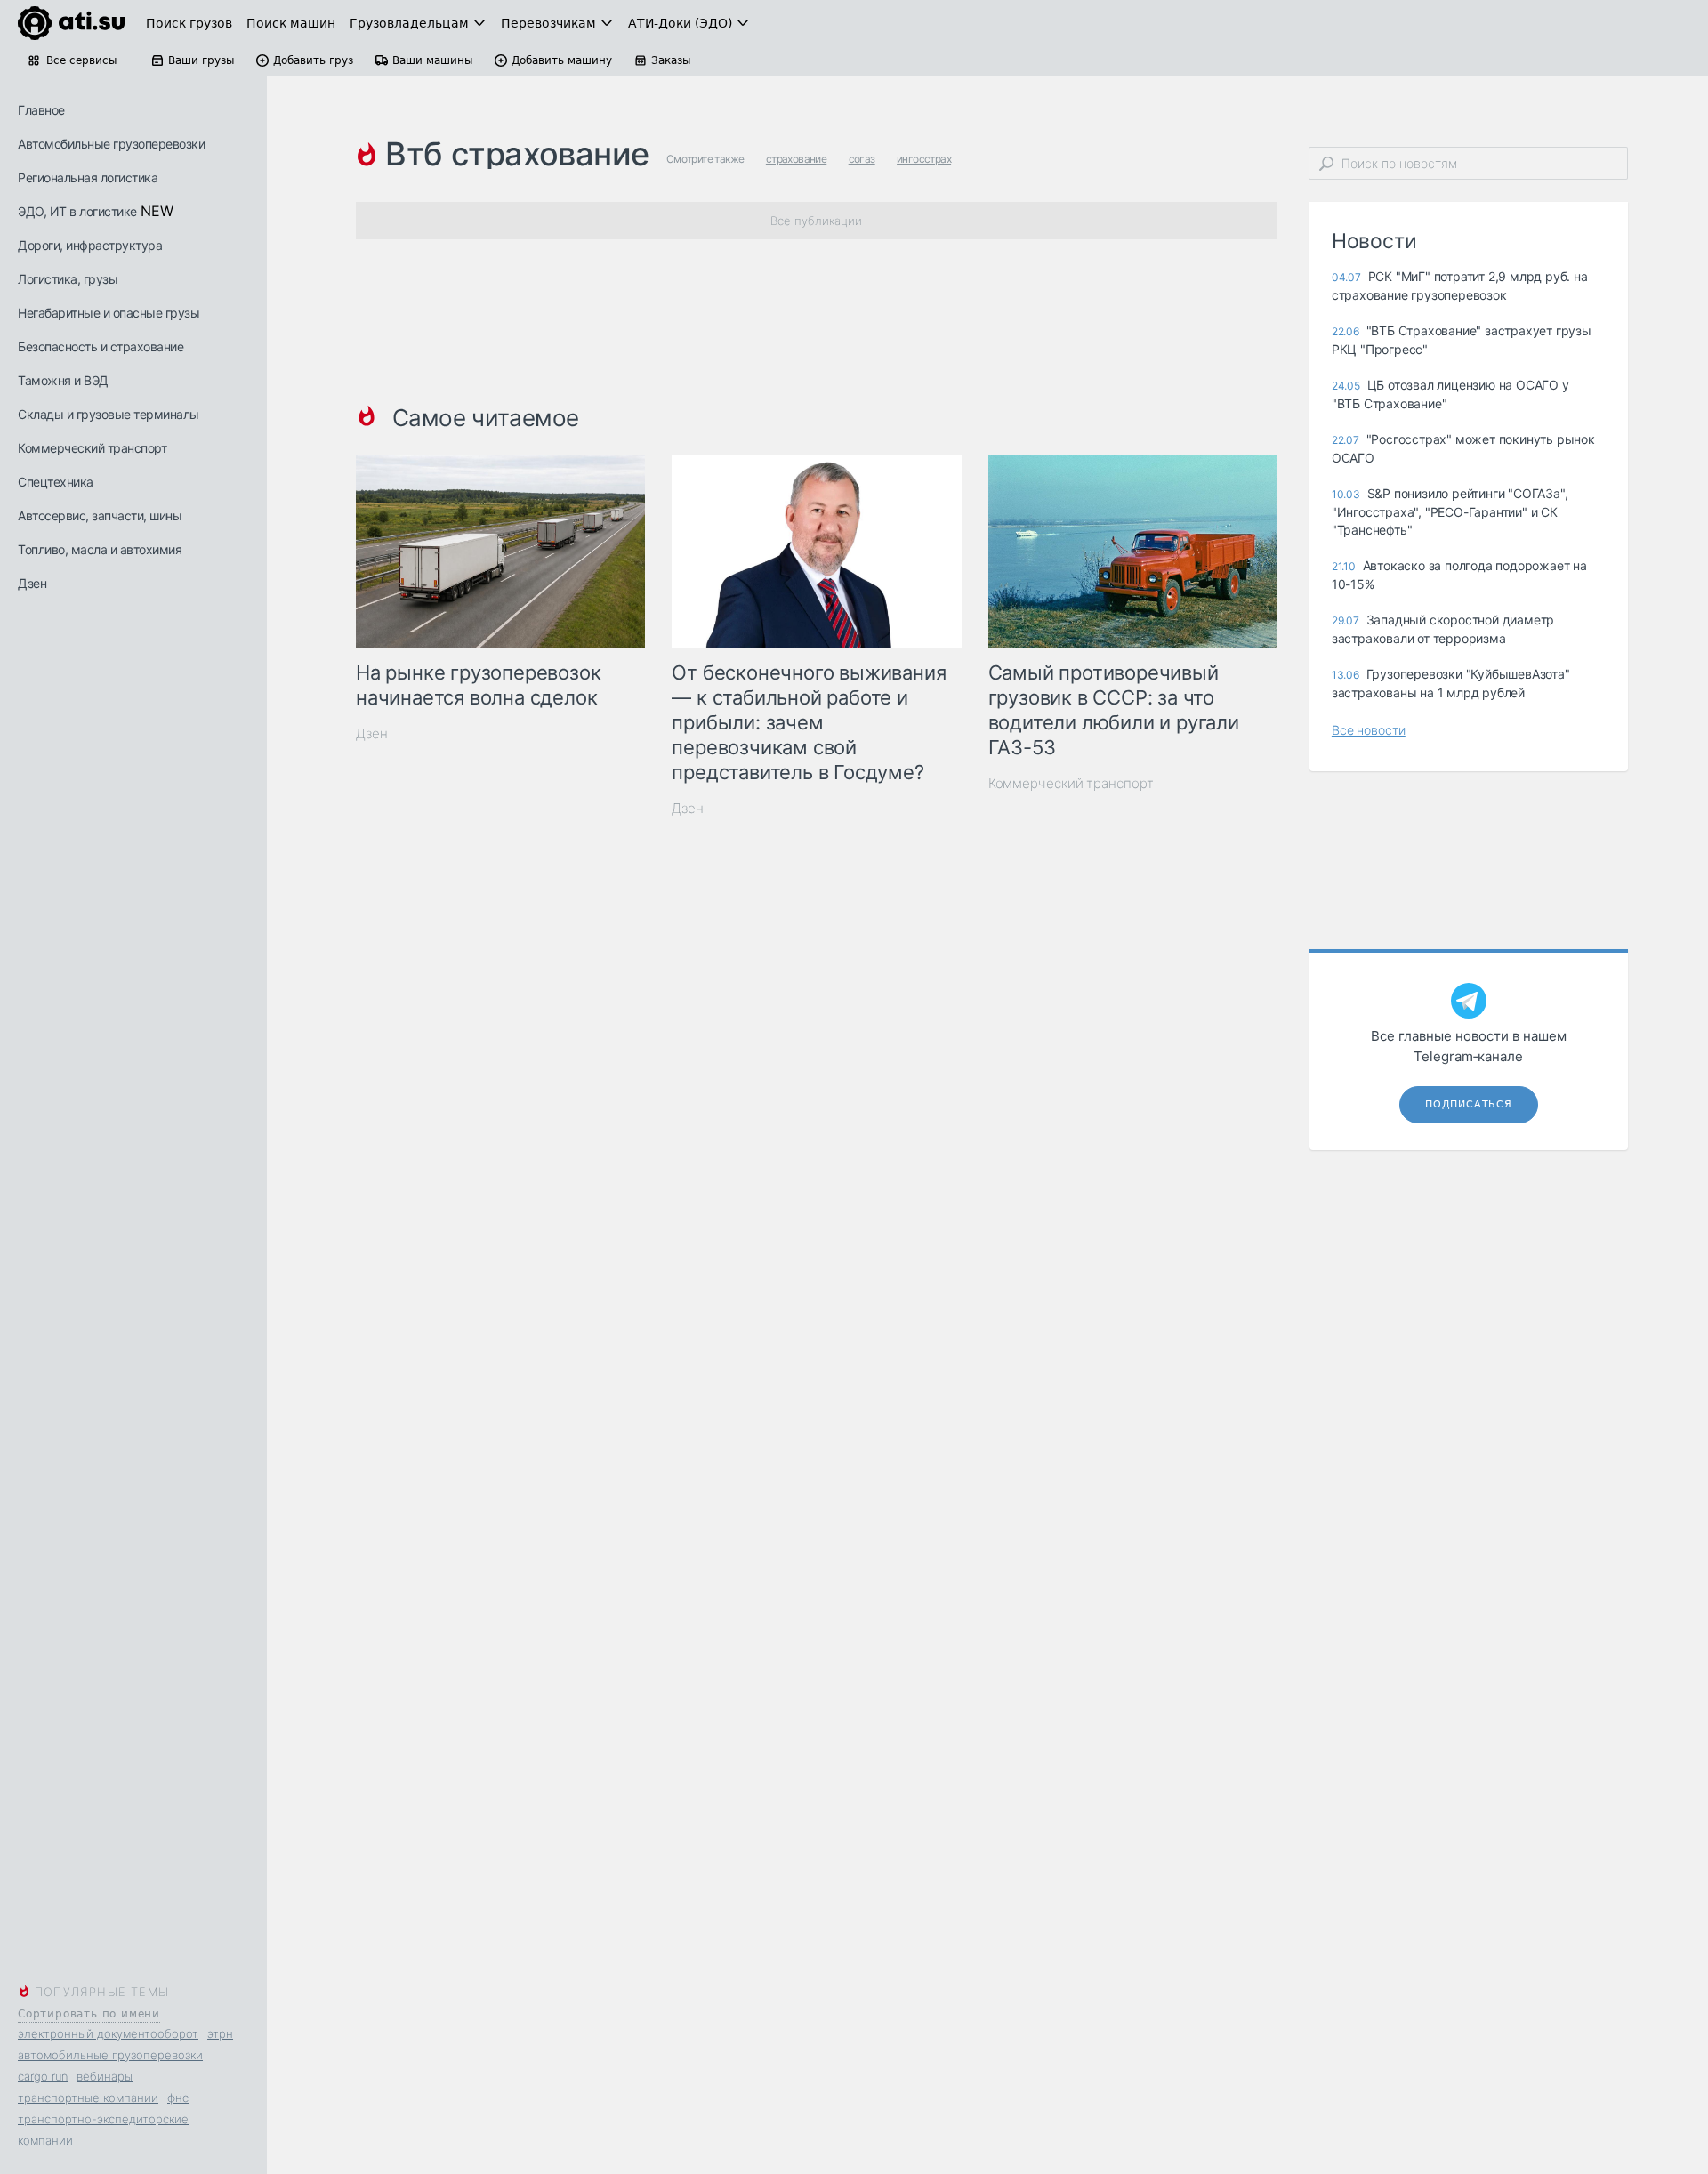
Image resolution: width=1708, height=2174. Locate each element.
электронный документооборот (108, 2033)
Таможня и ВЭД (63, 380)
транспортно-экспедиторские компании (103, 2130)
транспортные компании (88, 2098)
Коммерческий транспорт (92, 448)
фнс (178, 2098)
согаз (862, 159)
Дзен (32, 583)
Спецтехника (56, 482)
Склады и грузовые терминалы (109, 414)
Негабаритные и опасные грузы (109, 313)
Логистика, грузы (68, 279)
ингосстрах (924, 159)
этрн (220, 2033)
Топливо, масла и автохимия (100, 549)
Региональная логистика (88, 177)
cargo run (43, 2076)
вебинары (105, 2076)
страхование (796, 159)
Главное (41, 110)
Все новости (1369, 730)
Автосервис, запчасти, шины (100, 515)
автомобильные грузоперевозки (110, 2055)
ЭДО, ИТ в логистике (77, 211)
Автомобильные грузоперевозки (111, 144)
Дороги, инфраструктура (90, 245)
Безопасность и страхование (101, 346)
